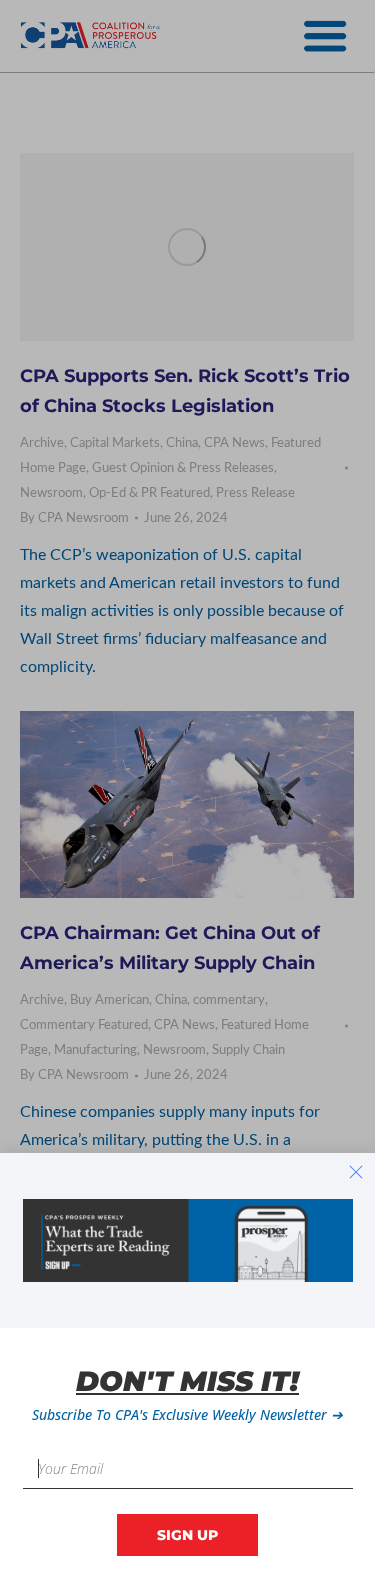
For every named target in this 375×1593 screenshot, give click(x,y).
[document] (187, 796)
